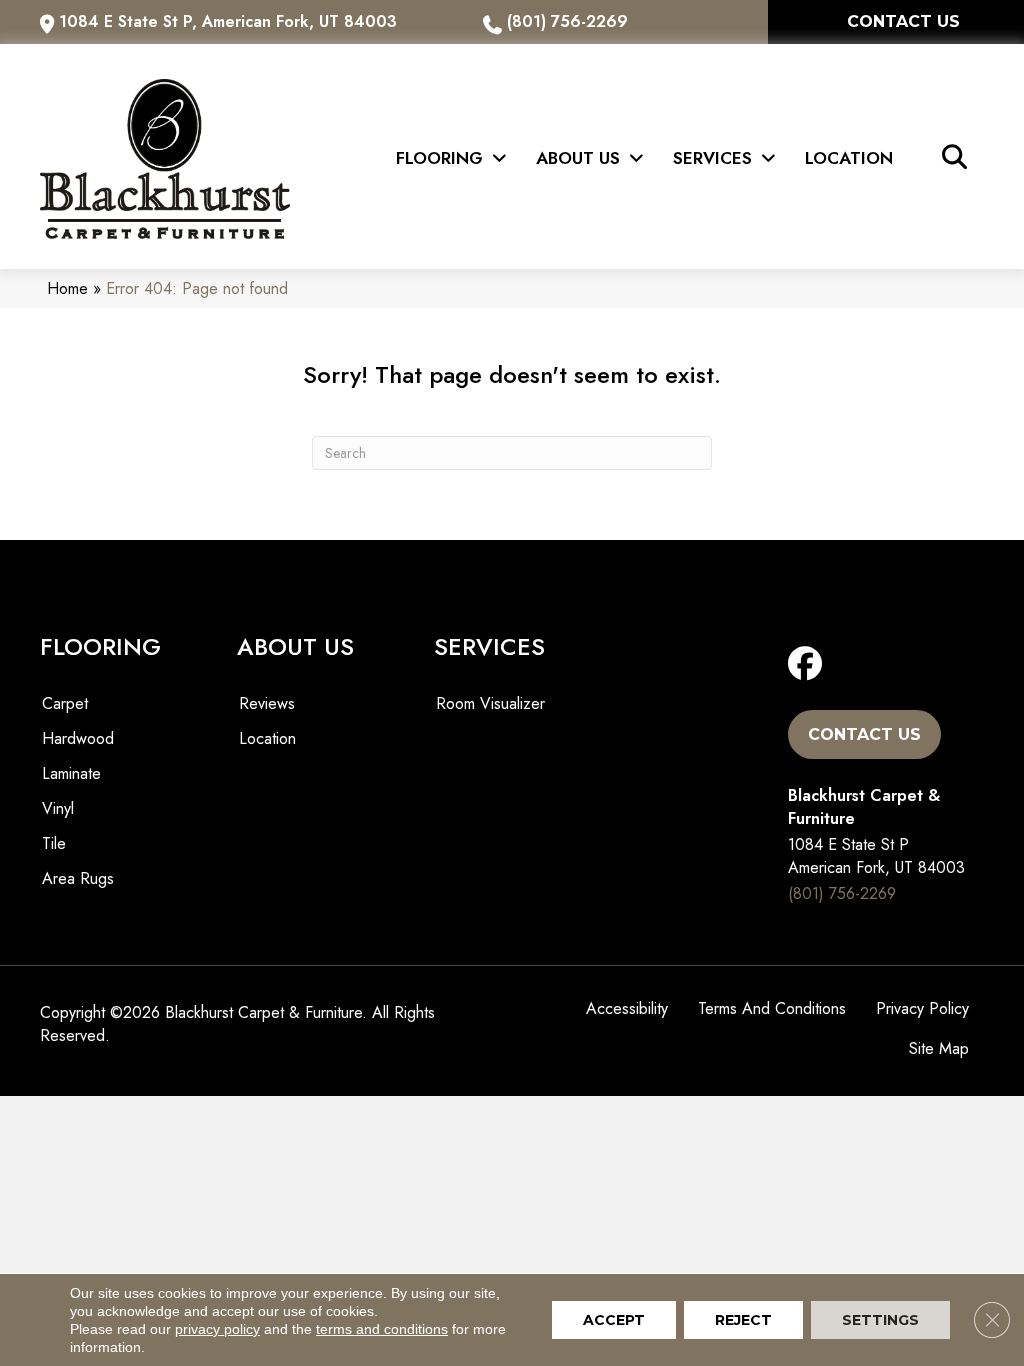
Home (67, 288)
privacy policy (217, 1329)
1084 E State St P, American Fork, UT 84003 (228, 21)
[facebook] (809, 664)
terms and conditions (382, 1329)
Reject (743, 1320)
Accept (614, 1320)
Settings (880, 1320)
